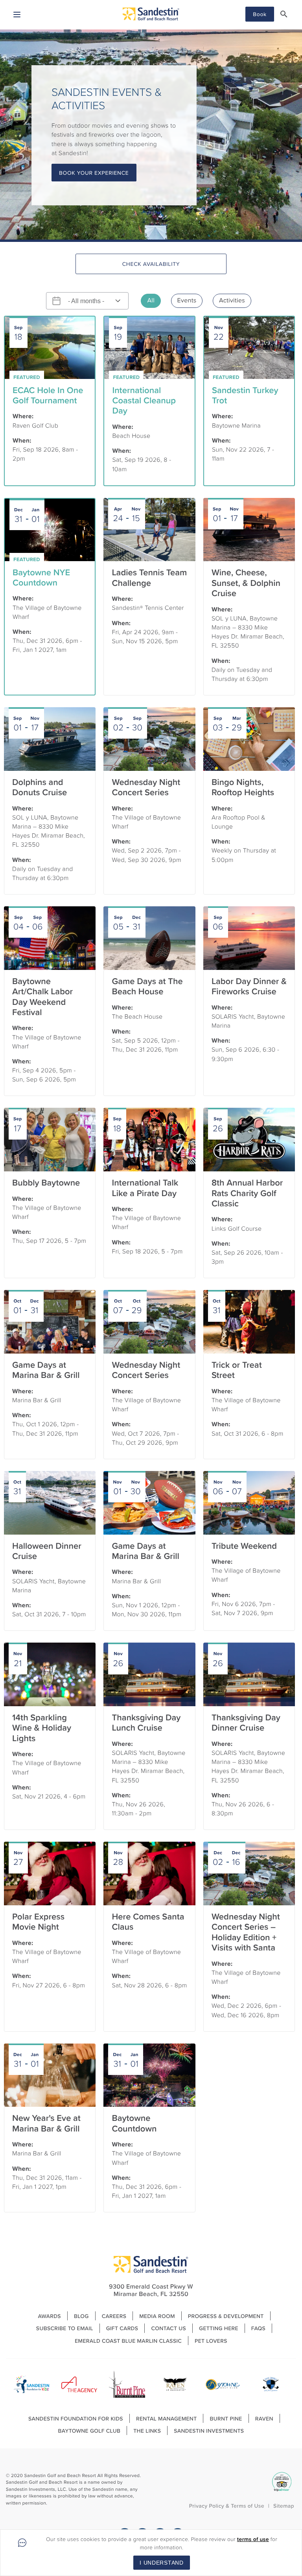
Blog (81, 2316)
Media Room (157, 2316)
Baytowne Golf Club (89, 2431)
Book (260, 14)
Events (187, 300)
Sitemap (284, 2506)
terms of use (253, 2539)
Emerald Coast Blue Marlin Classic (128, 2341)
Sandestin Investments (209, 2431)
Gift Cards (122, 2328)
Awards (49, 2316)
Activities (232, 300)
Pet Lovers (211, 2341)
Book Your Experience (94, 173)
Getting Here (219, 2328)
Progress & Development (226, 2316)
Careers (114, 2316)
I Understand (161, 2563)
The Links (147, 2431)
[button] (284, 14)
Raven (264, 2419)
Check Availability (151, 264)
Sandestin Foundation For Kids (76, 2419)
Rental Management (167, 2419)
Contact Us (168, 2328)
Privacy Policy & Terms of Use (227, 2506)
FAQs (258, 2328)
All (151, 300)
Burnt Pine (226, 2419)
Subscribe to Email (65, 2328)
